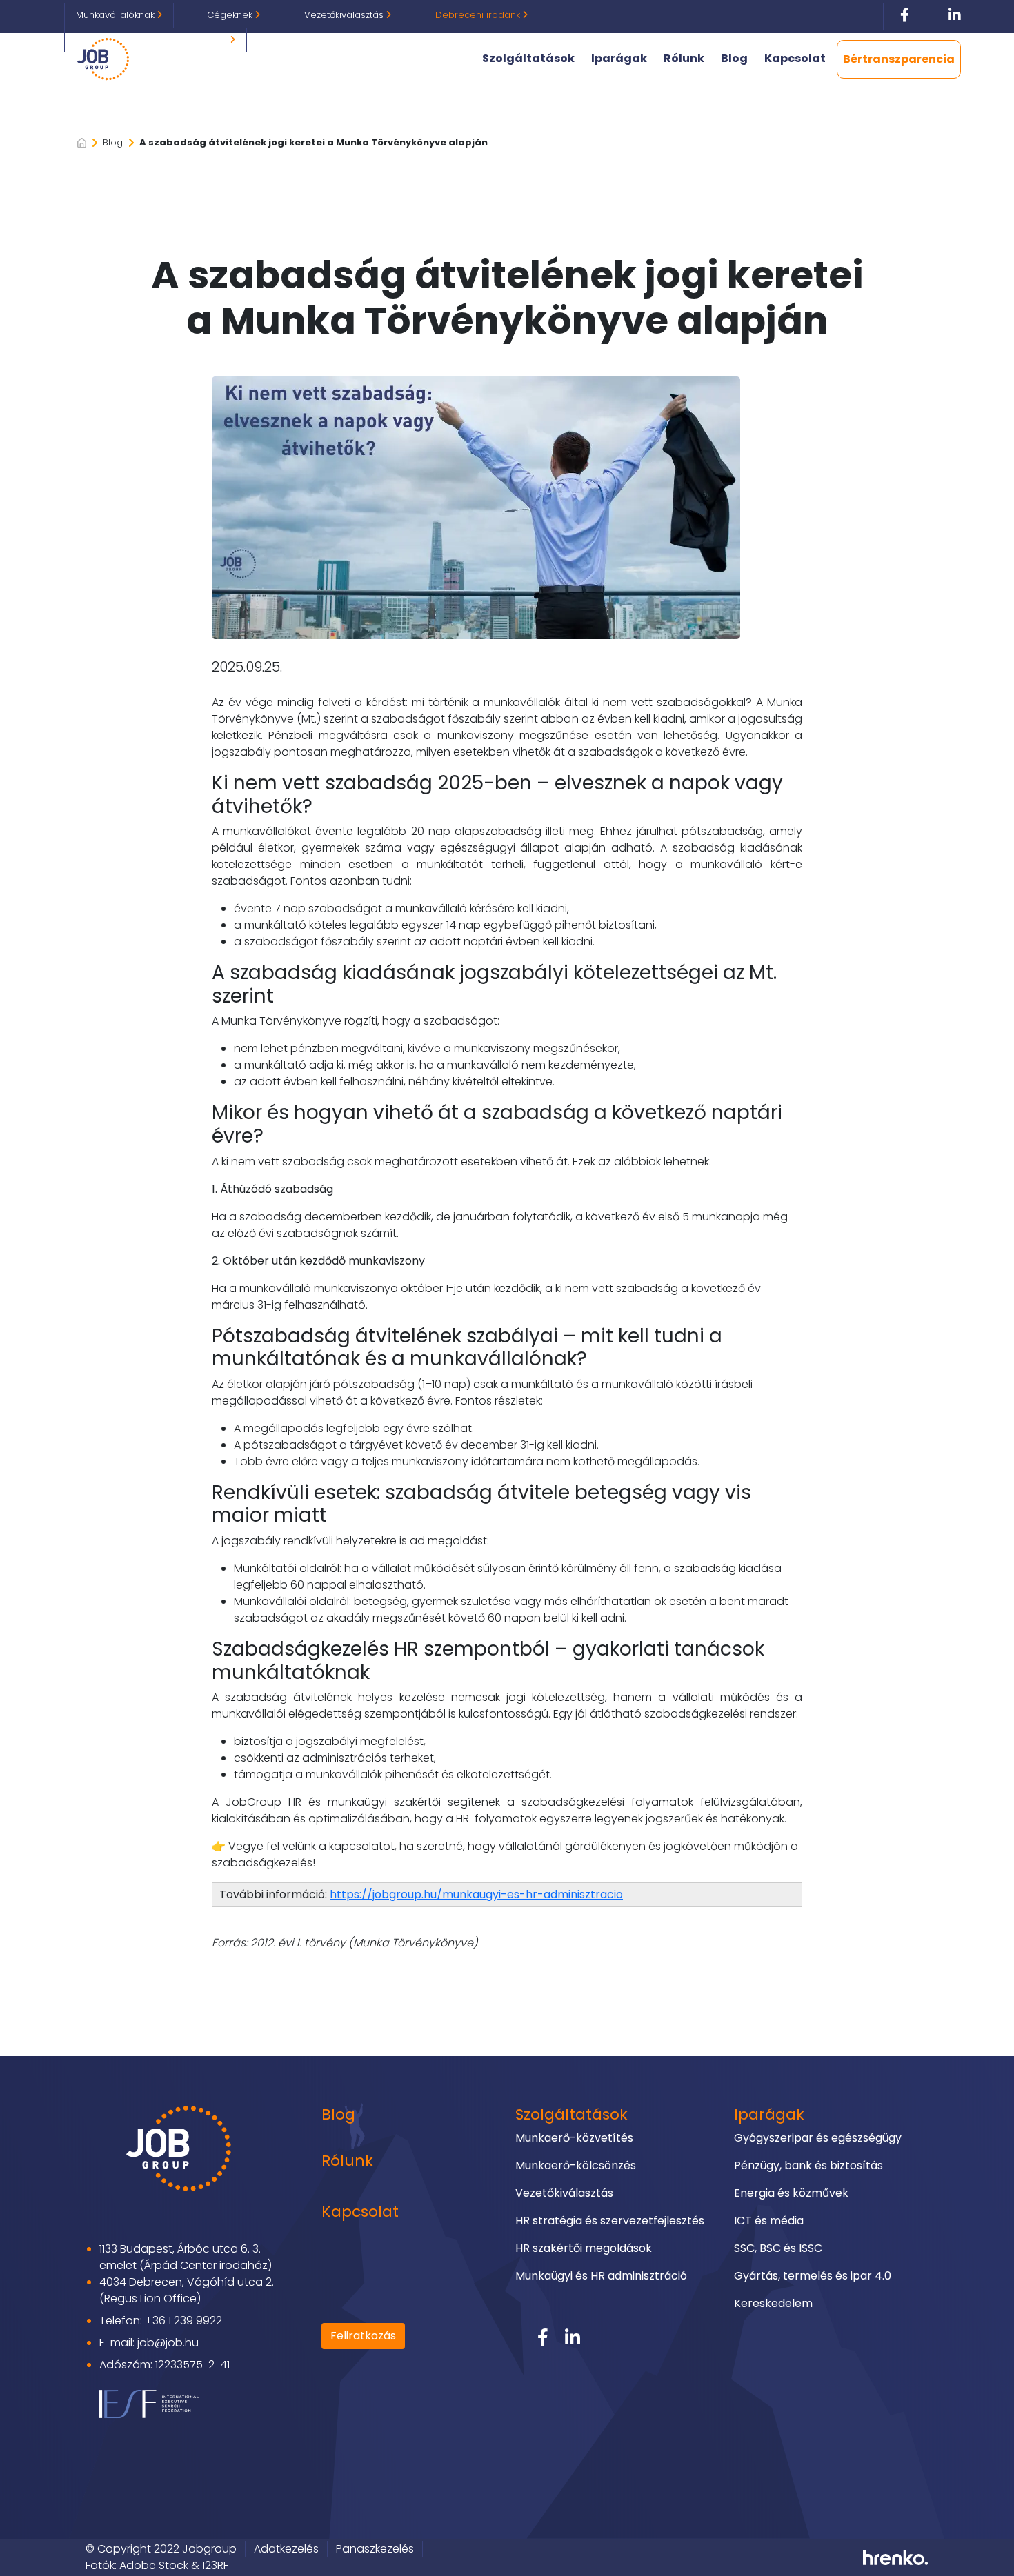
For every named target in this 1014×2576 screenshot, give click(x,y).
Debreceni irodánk (479, 15)
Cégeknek (231, 15)
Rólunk (684, 58)
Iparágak (619, 58)
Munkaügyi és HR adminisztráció (601, 2276)
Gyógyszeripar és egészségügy (818, 2138)
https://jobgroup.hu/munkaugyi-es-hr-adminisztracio (476, 1894)
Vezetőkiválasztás (345, 15)
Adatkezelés (286, 2549)
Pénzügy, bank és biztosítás (808, 2165)
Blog (734, 58)
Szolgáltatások (528, 58)
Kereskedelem (773, 2303)
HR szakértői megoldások (584, 2248)
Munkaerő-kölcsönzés (576, 2165)
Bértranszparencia (899, 59)
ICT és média (769, 2221)
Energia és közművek (791, 2193)
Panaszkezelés (375, 2549)
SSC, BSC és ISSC (778, 2248)
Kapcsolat (795, 58)
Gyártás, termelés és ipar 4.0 (813, 2276)
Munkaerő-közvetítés (574, 2138)
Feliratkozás (363, 2336)
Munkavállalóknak (117, 15)
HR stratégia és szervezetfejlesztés (610, 2221)
